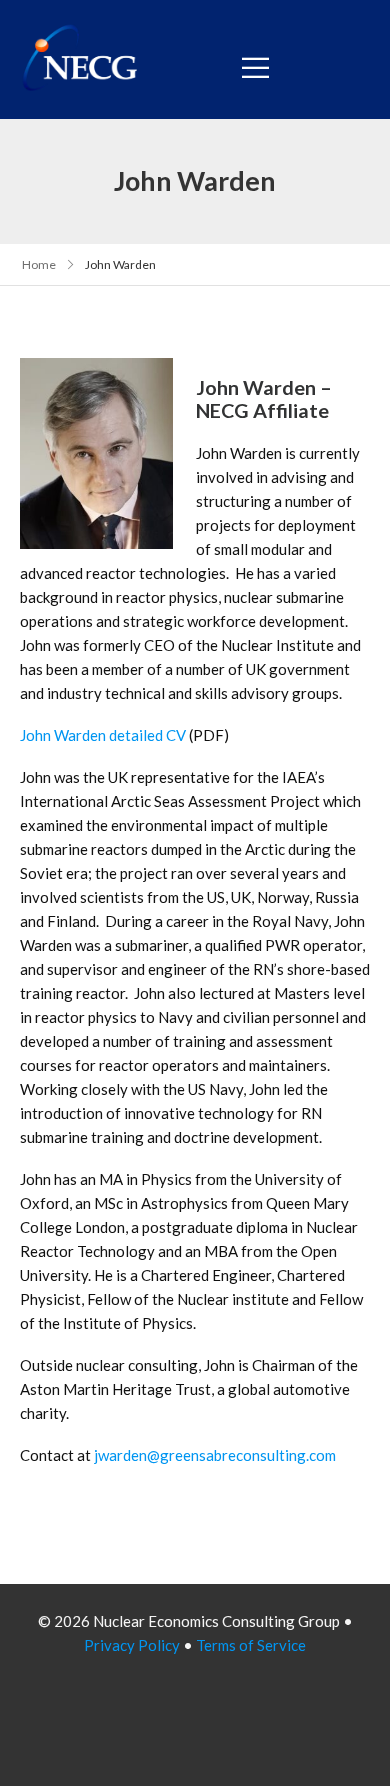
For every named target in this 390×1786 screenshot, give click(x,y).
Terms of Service (251, 1645)
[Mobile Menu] (255, 67)
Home (39, 264)
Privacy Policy (132, 1645)
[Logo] (81, 59)
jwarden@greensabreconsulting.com (215, 1455)
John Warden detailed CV (103, 735)
